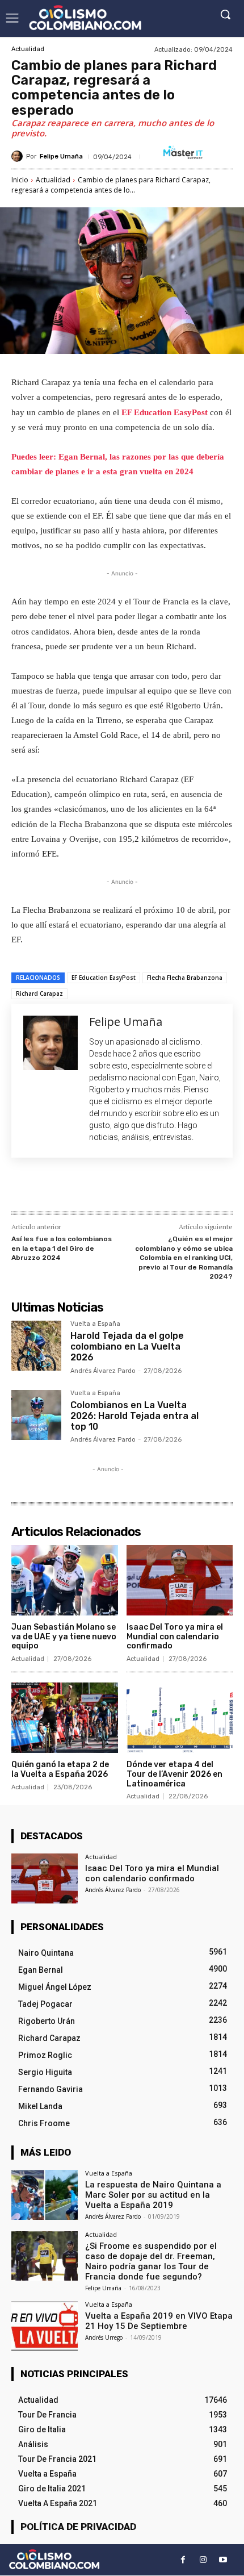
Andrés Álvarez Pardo (103, 1371)
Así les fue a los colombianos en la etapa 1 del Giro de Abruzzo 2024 (62, 1248)
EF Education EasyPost (165, 412)
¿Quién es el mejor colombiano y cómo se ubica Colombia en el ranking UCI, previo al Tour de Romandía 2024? (184, 1258)
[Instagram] (203, 2560)
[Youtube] (223, 2560)
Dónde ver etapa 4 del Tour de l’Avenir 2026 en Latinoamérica (174, 1774)
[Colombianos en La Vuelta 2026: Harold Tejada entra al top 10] (36, 1415)
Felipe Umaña (61, 156)
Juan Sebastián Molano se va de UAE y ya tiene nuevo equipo (64, 1637)
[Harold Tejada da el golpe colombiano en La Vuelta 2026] (36, 1346)
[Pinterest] (111, 1187)
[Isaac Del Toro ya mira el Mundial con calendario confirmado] (180, 1580)
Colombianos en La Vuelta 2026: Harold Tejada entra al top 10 (134, 1416)
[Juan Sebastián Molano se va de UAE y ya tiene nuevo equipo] (65, 1580)
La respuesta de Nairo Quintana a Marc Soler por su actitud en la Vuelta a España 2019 (153, 2195)
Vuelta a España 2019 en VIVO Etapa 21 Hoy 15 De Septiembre (159, 2321)
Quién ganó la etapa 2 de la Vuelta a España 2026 (60, 1769)
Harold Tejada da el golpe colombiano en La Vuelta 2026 (127, 1347)
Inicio (20, 180)
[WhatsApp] (137, 1187)
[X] (85, 1187)
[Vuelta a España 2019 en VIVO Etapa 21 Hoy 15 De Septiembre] (45, 2326)
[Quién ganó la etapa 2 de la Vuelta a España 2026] (65, 1718)
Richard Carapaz (39, 993)
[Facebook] (58, 1187)
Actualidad (28, 49)
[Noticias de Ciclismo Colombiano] (85, 18)
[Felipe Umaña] (19, 156)
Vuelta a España (95, 1324)
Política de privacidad (78, 2527)
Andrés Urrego (104, 2337)
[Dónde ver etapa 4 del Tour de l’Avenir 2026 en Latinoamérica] (180, 1718)
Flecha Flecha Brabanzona (185, 978)
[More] (163, 1187)
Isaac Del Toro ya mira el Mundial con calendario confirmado (175, 1637)
